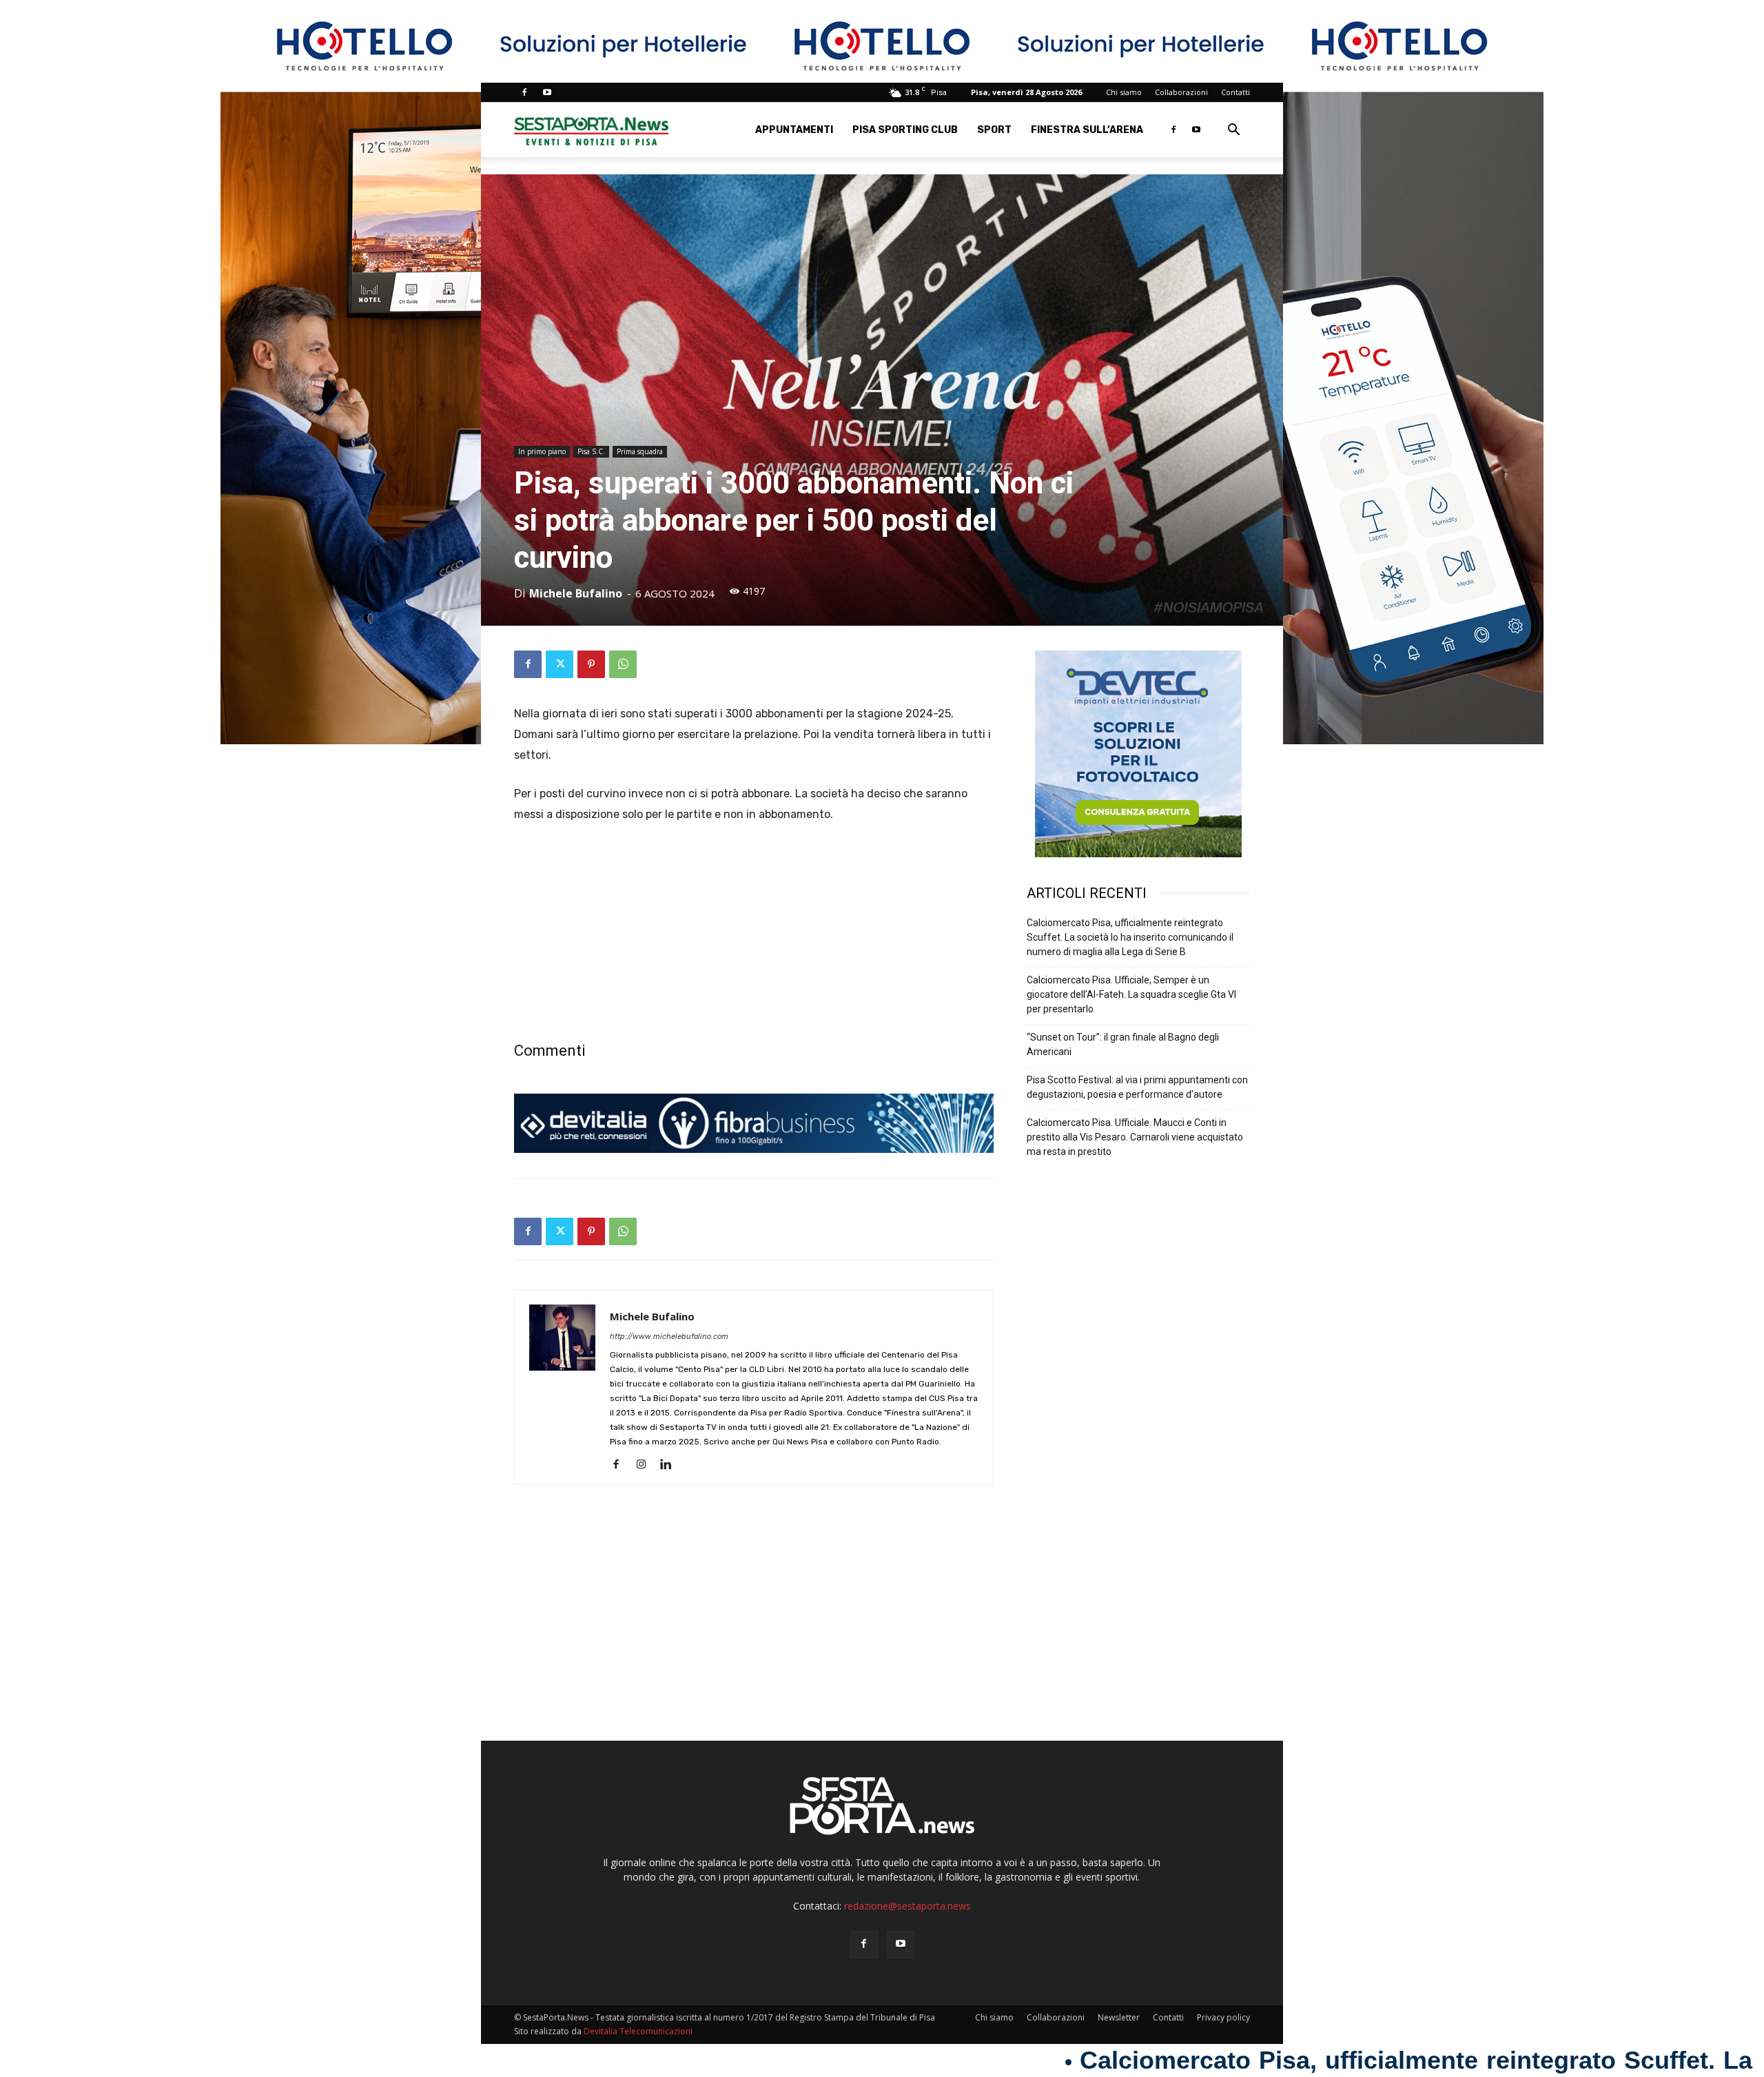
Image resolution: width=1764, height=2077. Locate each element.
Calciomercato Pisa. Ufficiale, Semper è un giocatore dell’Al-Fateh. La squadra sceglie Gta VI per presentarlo (1131, 994)
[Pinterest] (591, 664)
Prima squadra (640, 451)
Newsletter (1119, 2017)
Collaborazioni (1181, 92)
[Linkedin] (671, 1465)
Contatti (1235, 92)
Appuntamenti (794, 130)
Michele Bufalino (576, 593)
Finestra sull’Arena (1087, 130)
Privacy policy (1223, 2017)
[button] (1233, 131)
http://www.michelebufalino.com (669, 1337)
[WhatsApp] (623, 664)
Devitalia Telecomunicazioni (638, 2031)
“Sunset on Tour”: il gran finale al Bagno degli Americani (1123, 1044)
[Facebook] (524, 92)
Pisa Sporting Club (905, 130)
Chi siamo (1124, 92)
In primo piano (542, 451)
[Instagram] (646, 1465)
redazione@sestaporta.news (907, 1906)
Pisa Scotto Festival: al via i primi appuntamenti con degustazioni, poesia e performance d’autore (1137, 1087)
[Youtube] (547, 92)
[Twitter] (560, 664)
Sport (994, 130)
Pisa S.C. (591, 451)
